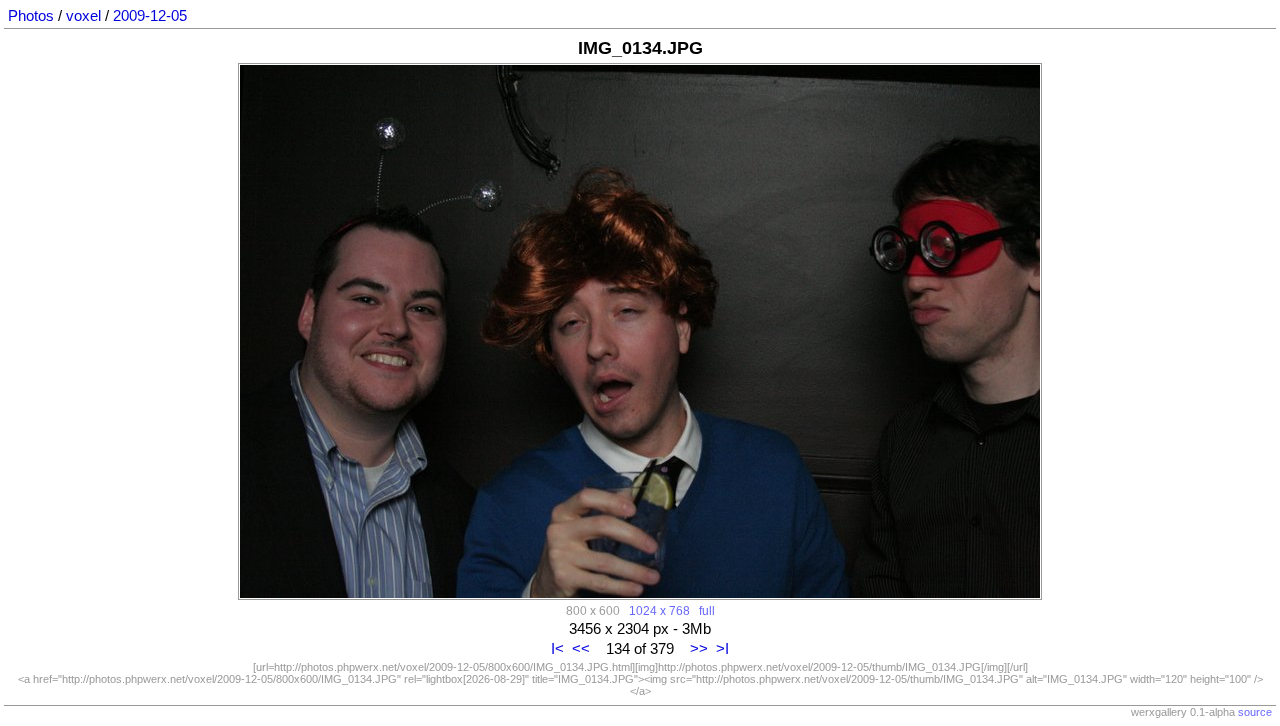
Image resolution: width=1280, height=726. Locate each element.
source (1255, 712)
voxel (83, 16)
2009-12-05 (150, 16)
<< (581, 649)
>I (722, 649)
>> (699, 649)
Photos (31, 16)
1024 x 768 (659, 610)
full (707, 610)
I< (557, 649)
